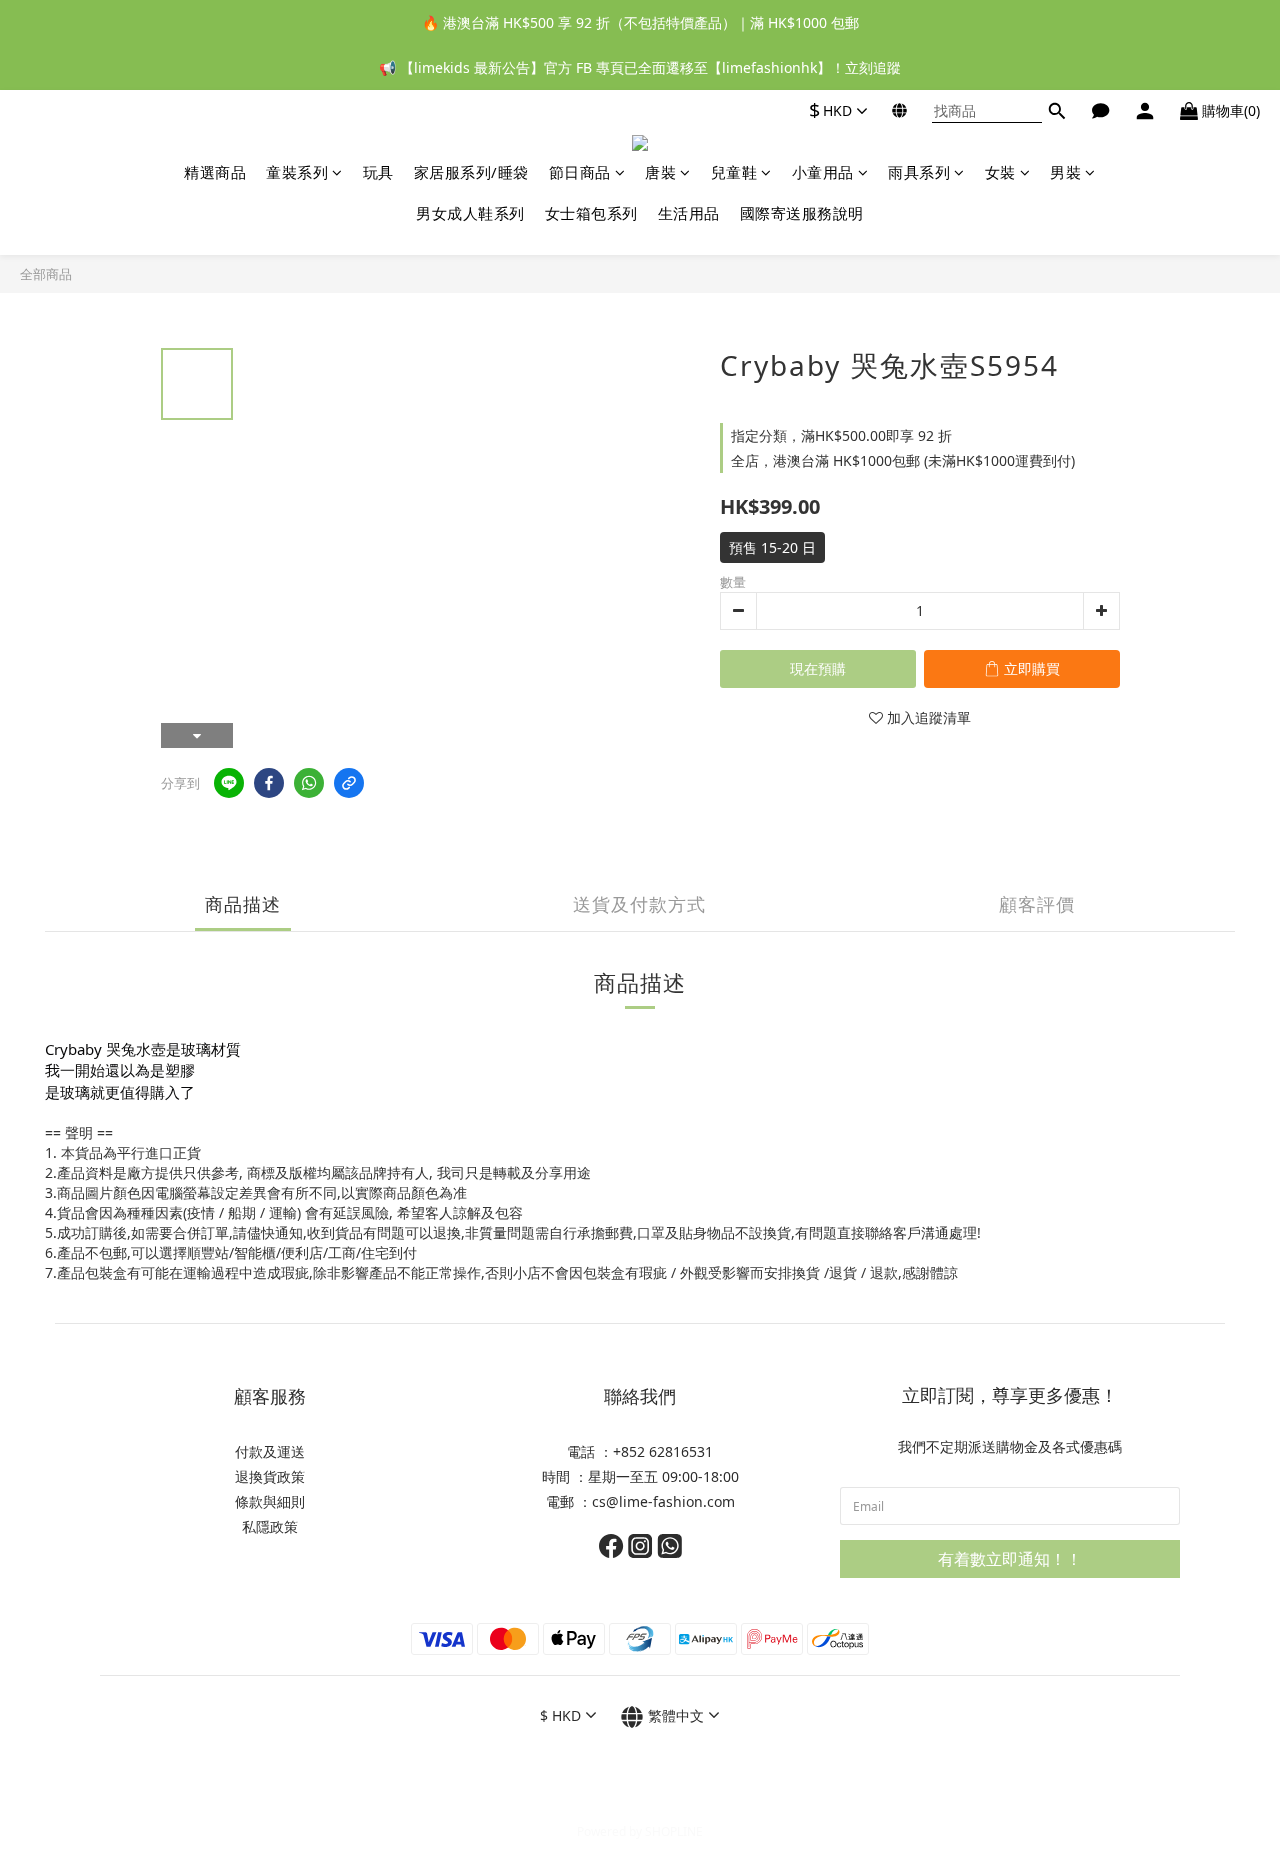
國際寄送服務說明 (802, 213)
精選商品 (215, 172)
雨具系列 (919, 172)
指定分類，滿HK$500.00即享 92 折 (841, 435)
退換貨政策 (270, 1476)
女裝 (1000, 172)
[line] (229, 783)
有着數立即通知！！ (1010, 1559)
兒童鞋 (734, 172)
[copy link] (349, 783)
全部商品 (46, 274)
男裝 (1065, 172)
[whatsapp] (309, 783)
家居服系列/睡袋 (471, 172)
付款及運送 (270, 1451)
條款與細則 (270, 1501)
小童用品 (823, 172)
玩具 (378, 172)
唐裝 (660, 172)
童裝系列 (297, 172)
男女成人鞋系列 (470, 213)
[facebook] (269, 783)
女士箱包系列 (591, 213)
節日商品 (580, 172)
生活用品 (689, 213)
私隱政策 (270, 1526)
